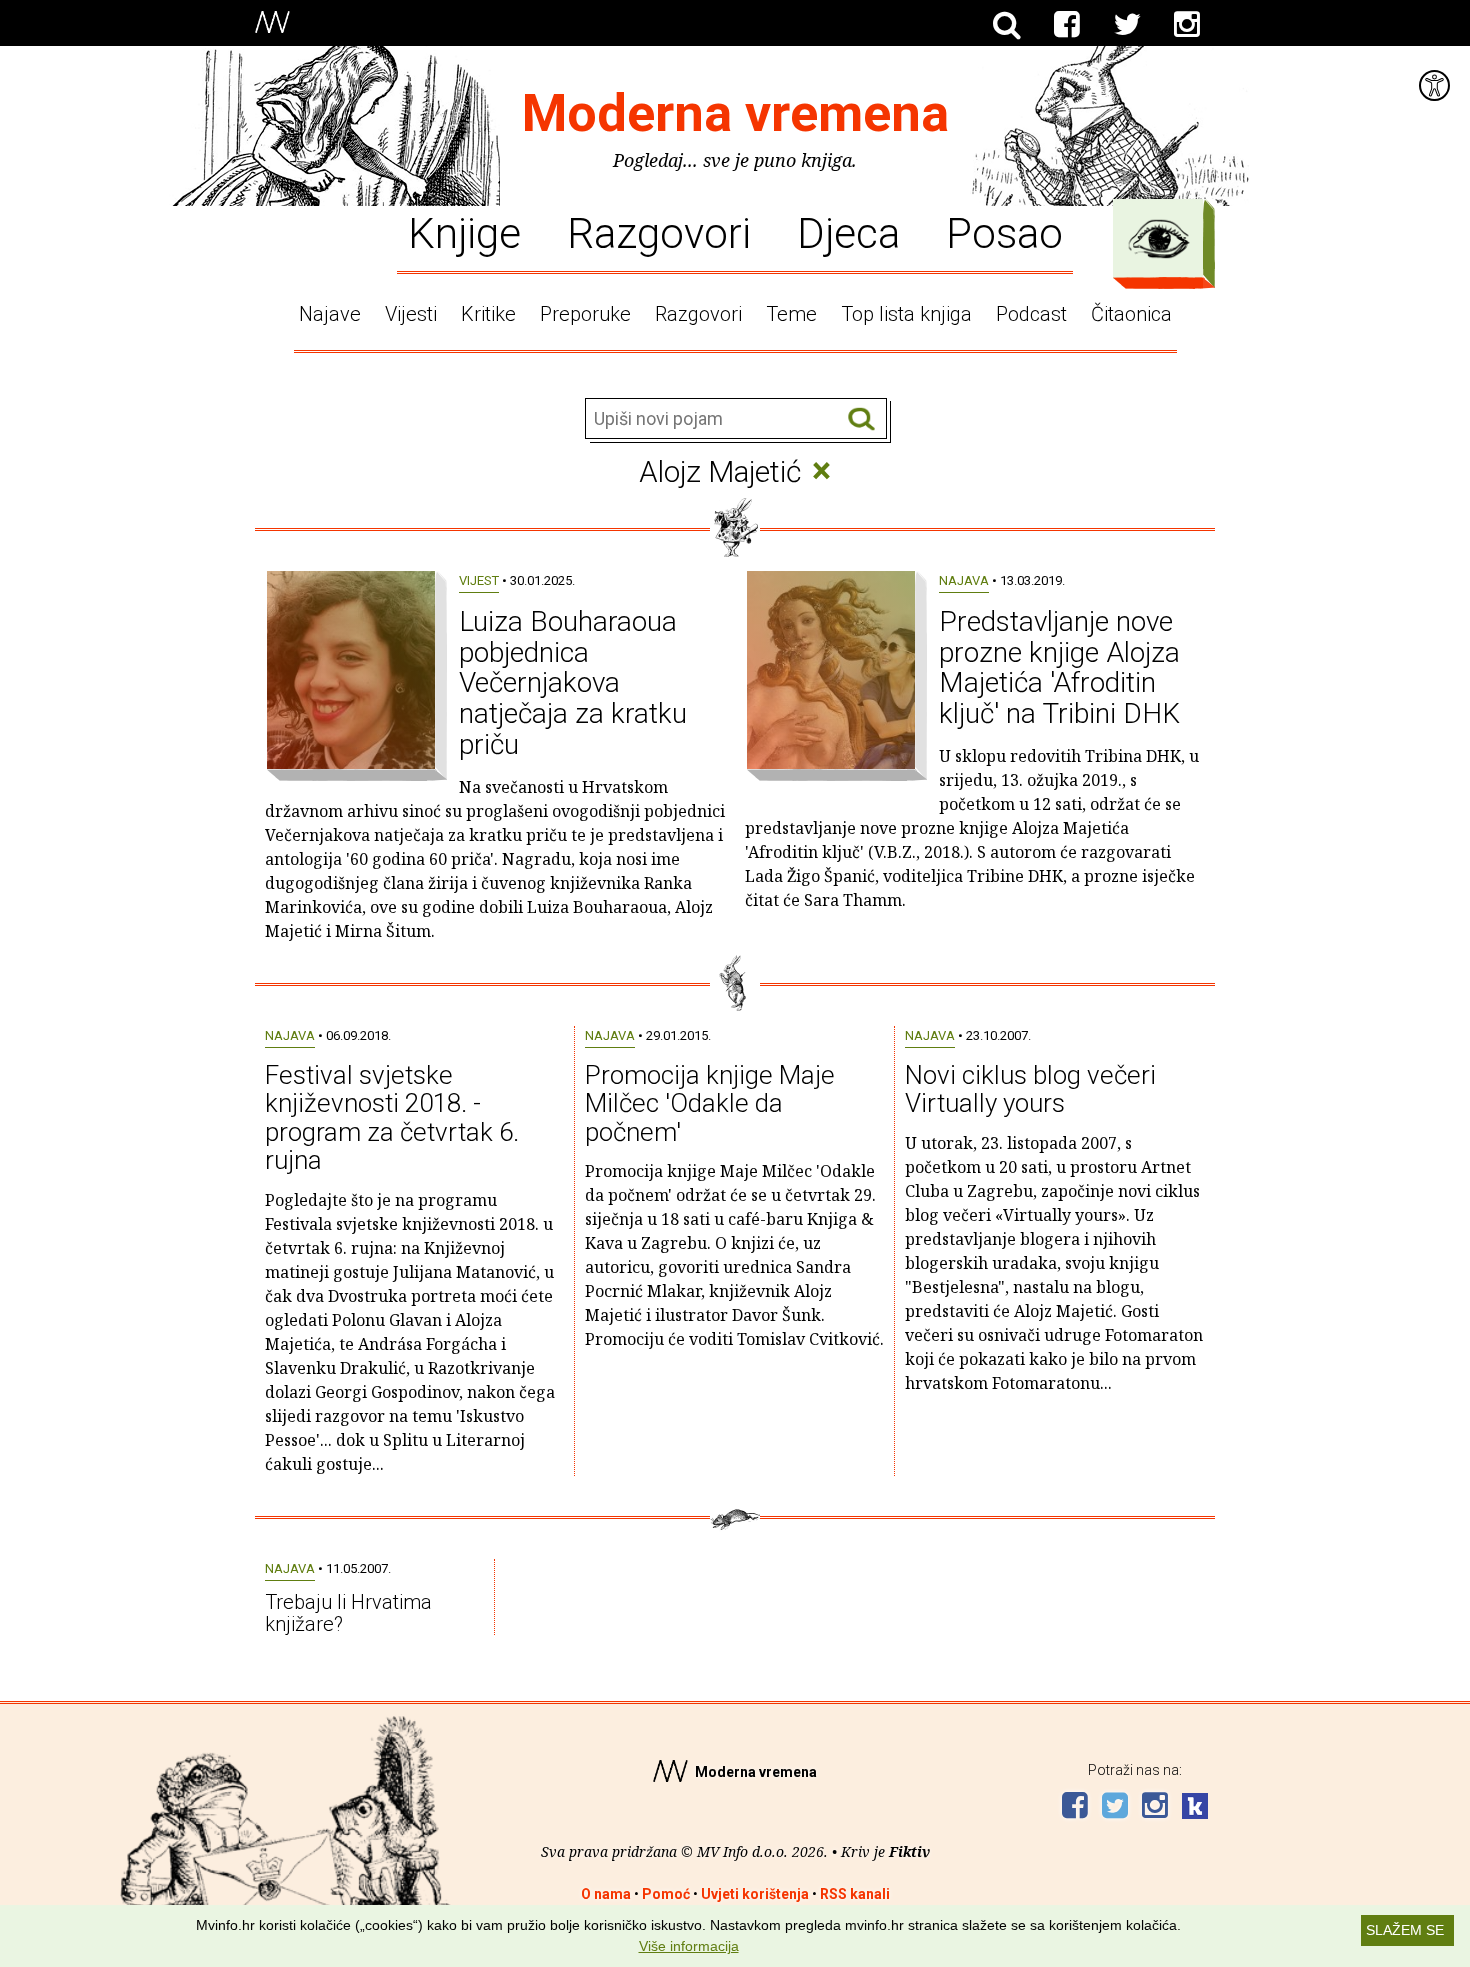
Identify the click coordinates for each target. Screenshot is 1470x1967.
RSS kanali (855, 1894)
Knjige (464, 232)
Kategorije (1159, 239)
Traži (861, 419)
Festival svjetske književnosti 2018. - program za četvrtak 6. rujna (392, 1118)
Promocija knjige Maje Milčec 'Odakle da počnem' (710, 1103)
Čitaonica (1131, 314)
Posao (1004, 232)
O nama (606, 1894)
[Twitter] (1127, 25)
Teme (791, 314)
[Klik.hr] (1195, 1808)
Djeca (848, 232)
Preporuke (585, 314)
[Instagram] (1187, 25)
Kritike (488, 314)
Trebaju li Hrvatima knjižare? (348, 1613)
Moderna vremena (735, 113)
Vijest (479, 580)
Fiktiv (909, 1851)
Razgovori (659, 232)
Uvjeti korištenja (755, 1894)
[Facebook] (1067, 25)
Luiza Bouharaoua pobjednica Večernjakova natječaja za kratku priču (573, 683)
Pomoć (666, 1894)
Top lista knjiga (906, 314)
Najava (964, 580)
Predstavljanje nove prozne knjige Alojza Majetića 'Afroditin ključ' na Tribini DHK (1059, 667)
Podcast (1031, 314)
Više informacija (689, 1946)
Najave (330, 314)
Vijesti (411, 314)
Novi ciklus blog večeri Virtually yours (1030, 1089)
